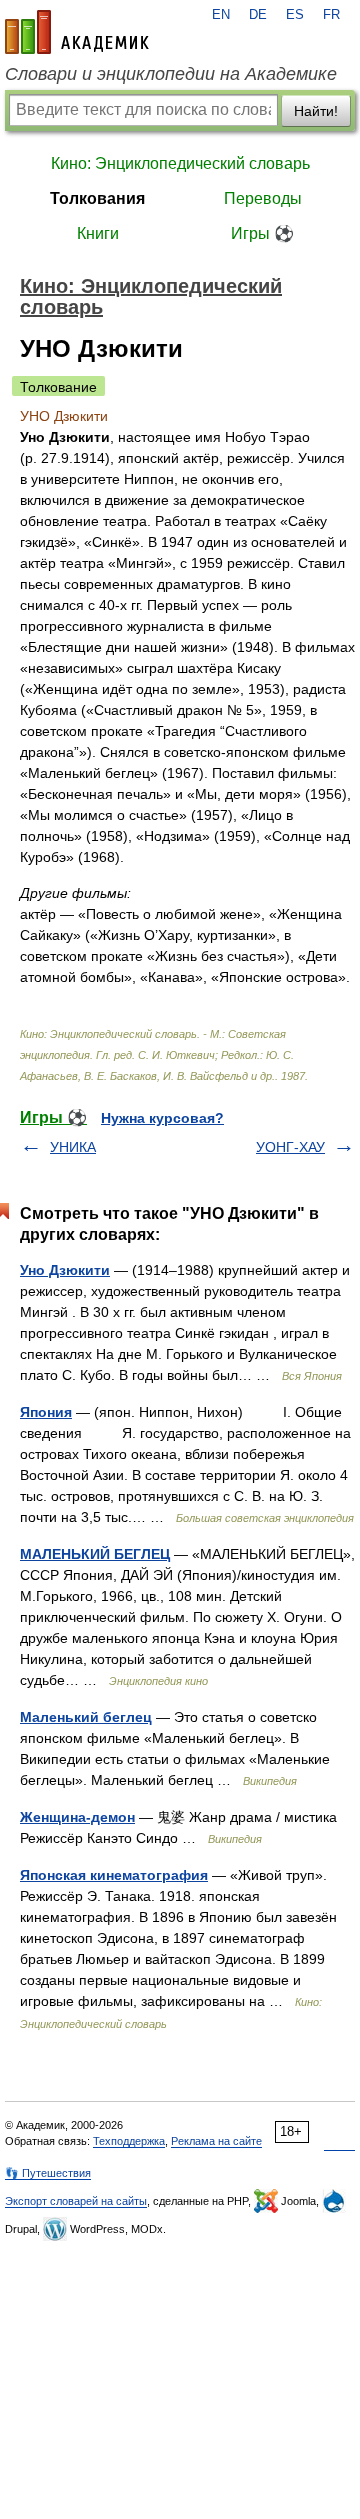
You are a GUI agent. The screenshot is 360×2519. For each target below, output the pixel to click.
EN (221, 15)
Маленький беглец (86, 1717)
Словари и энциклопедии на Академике (171, 74)
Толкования (97, 198)
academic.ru (77, 32)
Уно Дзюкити (65, 1270)
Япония (46, 1412)
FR (331, 15)
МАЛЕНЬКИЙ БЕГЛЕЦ (95, 1554)
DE (258, 15)
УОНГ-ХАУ (290, 1147)
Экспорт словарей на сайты (76, 2201)
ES (295, 15)
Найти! (316, 111)
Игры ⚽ (262, 233)
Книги (98, 233)
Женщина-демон (77, 1817)
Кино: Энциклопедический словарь (180, 163)
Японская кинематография (114, 1875)
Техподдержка (129, 2141)
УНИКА (73, 1147)
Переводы (263, 198)
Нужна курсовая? (162, 1118)
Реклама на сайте (216, 2141)
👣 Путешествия (48, 2173)
